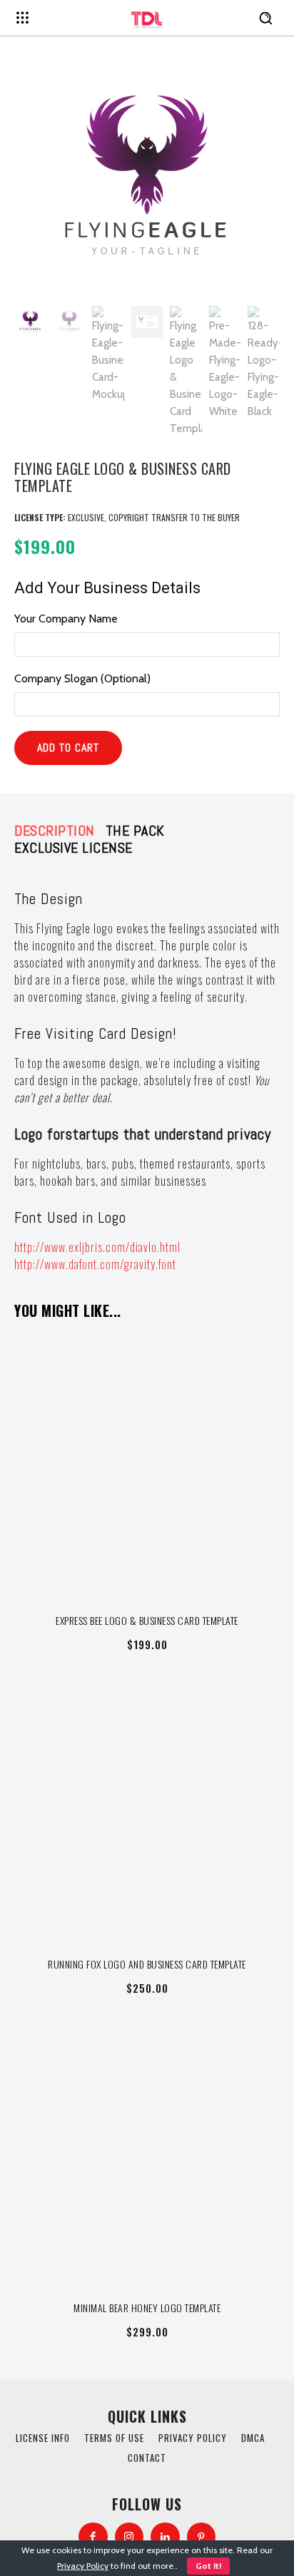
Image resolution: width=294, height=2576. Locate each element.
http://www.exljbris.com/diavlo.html (97, 1247)
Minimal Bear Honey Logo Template (147, 2308)
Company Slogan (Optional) (82, 678)
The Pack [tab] (135, 831)
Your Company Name (66, 619)
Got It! (208, 2566)
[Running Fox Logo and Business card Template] (147, 1812)
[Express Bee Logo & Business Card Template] (147, 1468)
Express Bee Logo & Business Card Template (147, 1620)
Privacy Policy (83, 2566)
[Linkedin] (165, 2537)
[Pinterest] (202, 2537)
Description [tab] (55, 831)
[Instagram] (130, 2537)
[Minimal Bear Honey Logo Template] (147, 2155)
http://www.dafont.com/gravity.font (95, 1264)
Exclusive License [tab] (73, 848)
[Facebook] (93, 2537)
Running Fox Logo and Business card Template (147, 1964)
